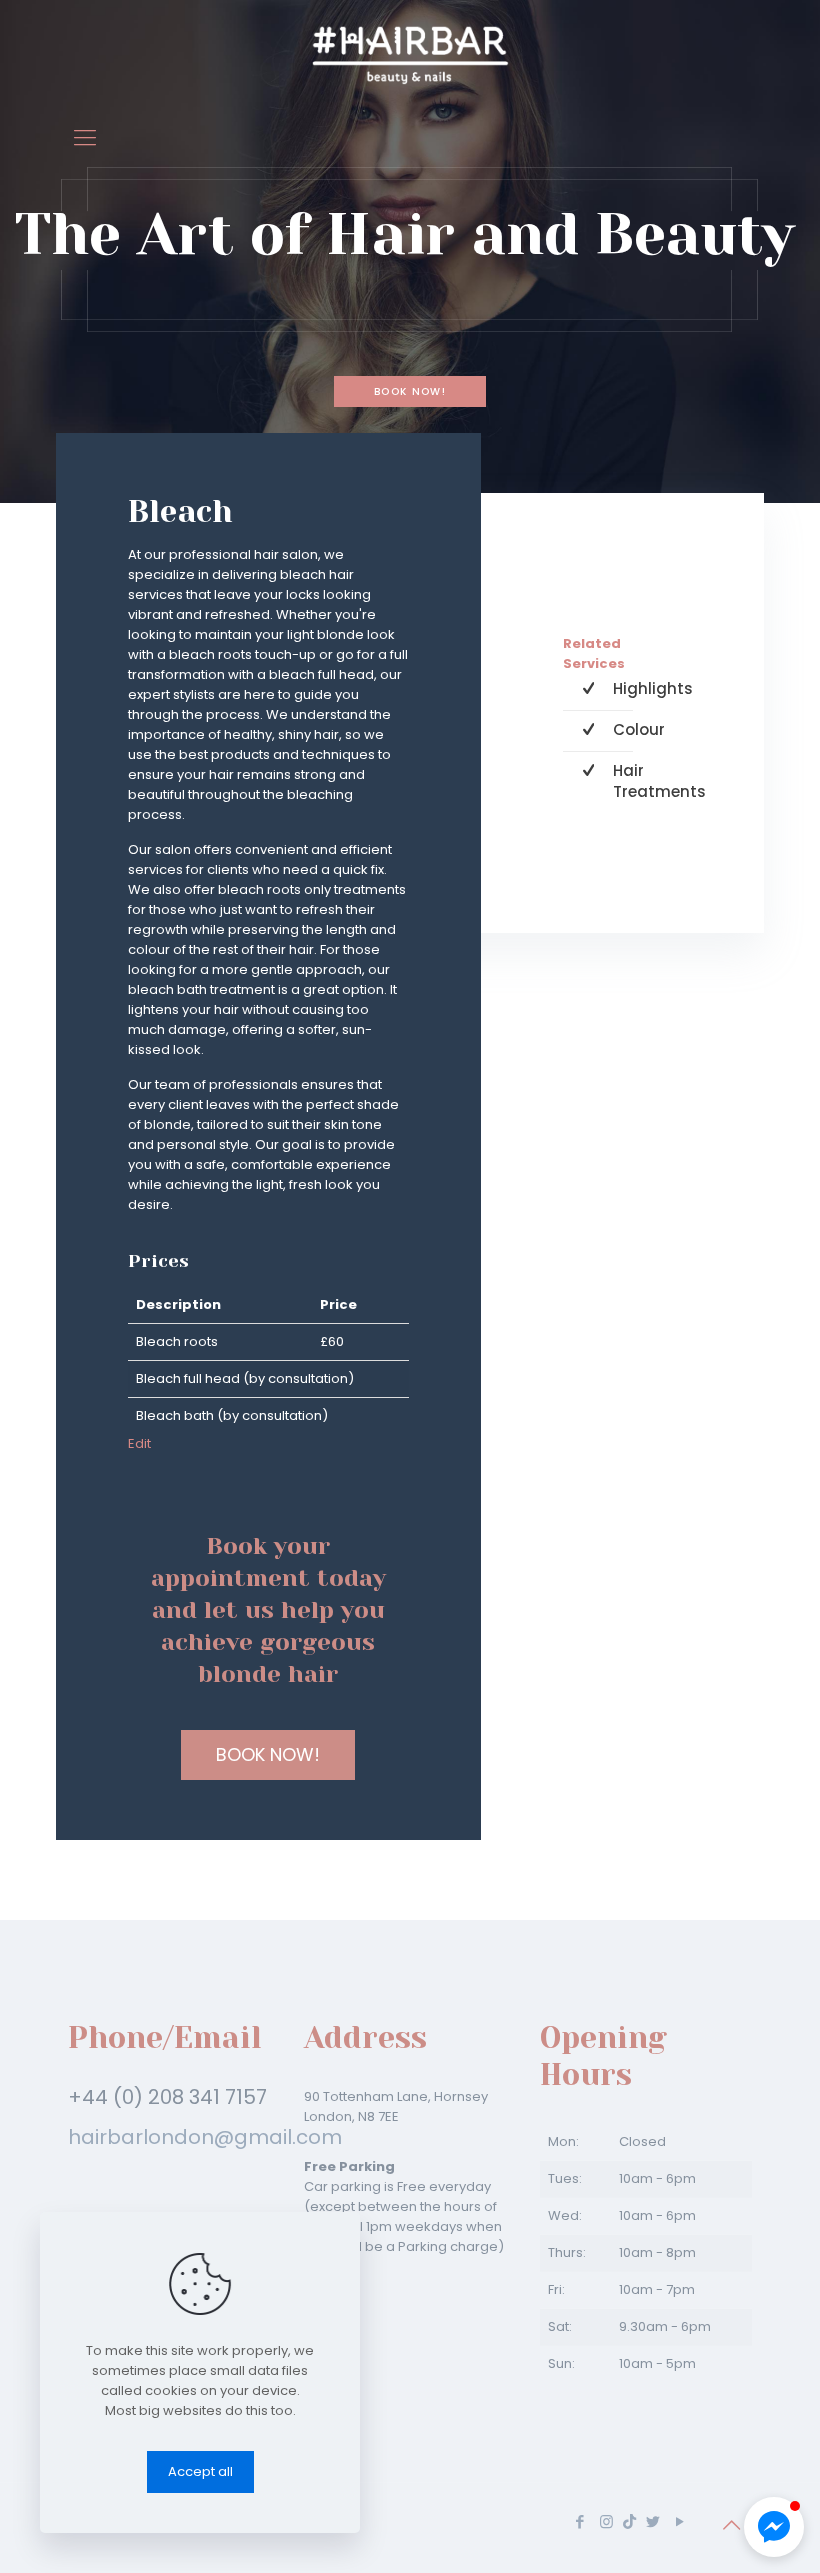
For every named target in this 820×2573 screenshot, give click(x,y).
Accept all (200, 2471)
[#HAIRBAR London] (410, 55)
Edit (139, 1443)
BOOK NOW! (410, 391)
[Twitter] (652, 2521)
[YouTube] (679, 2521)
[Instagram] (606, 2521)
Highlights (653, 688)
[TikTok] (629, 2521)
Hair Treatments (659, 781)
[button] (774, 2527)
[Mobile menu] (85, 138)
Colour (639, 729)
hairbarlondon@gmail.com (205, 2137)
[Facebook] (579, 2521)
